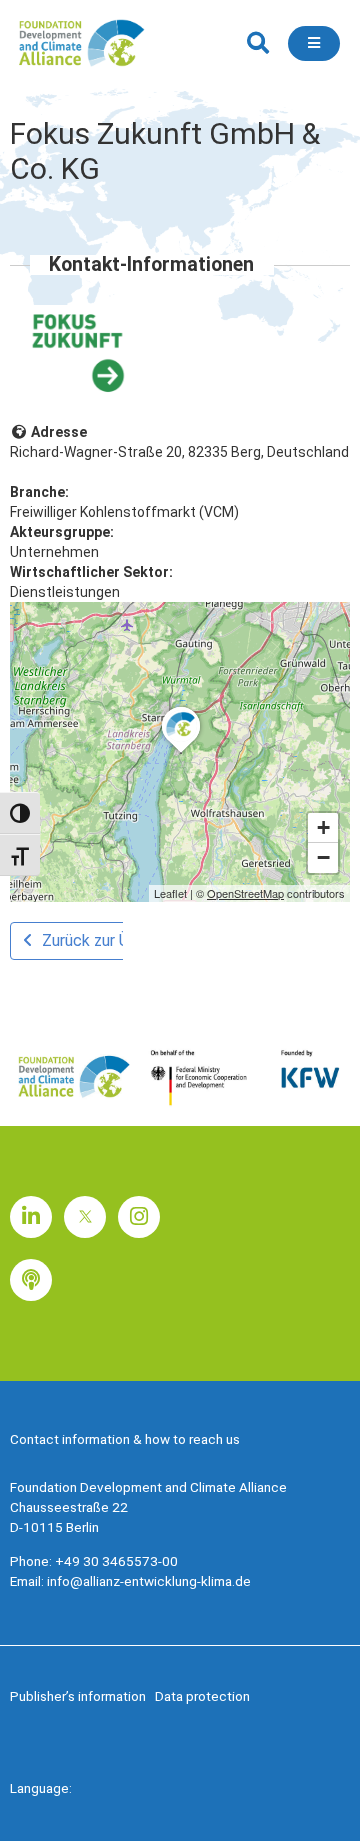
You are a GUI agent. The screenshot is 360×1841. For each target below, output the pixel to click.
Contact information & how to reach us (125, 1439)
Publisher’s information (78, 1696)
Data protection (202, 1696)
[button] (257, 43)
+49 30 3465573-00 (116, 1561)
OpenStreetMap (245, 893)
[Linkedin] (31, 1217)
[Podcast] (31, 1280)
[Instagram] (139, 1217)
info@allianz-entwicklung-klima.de (149, 1581)
